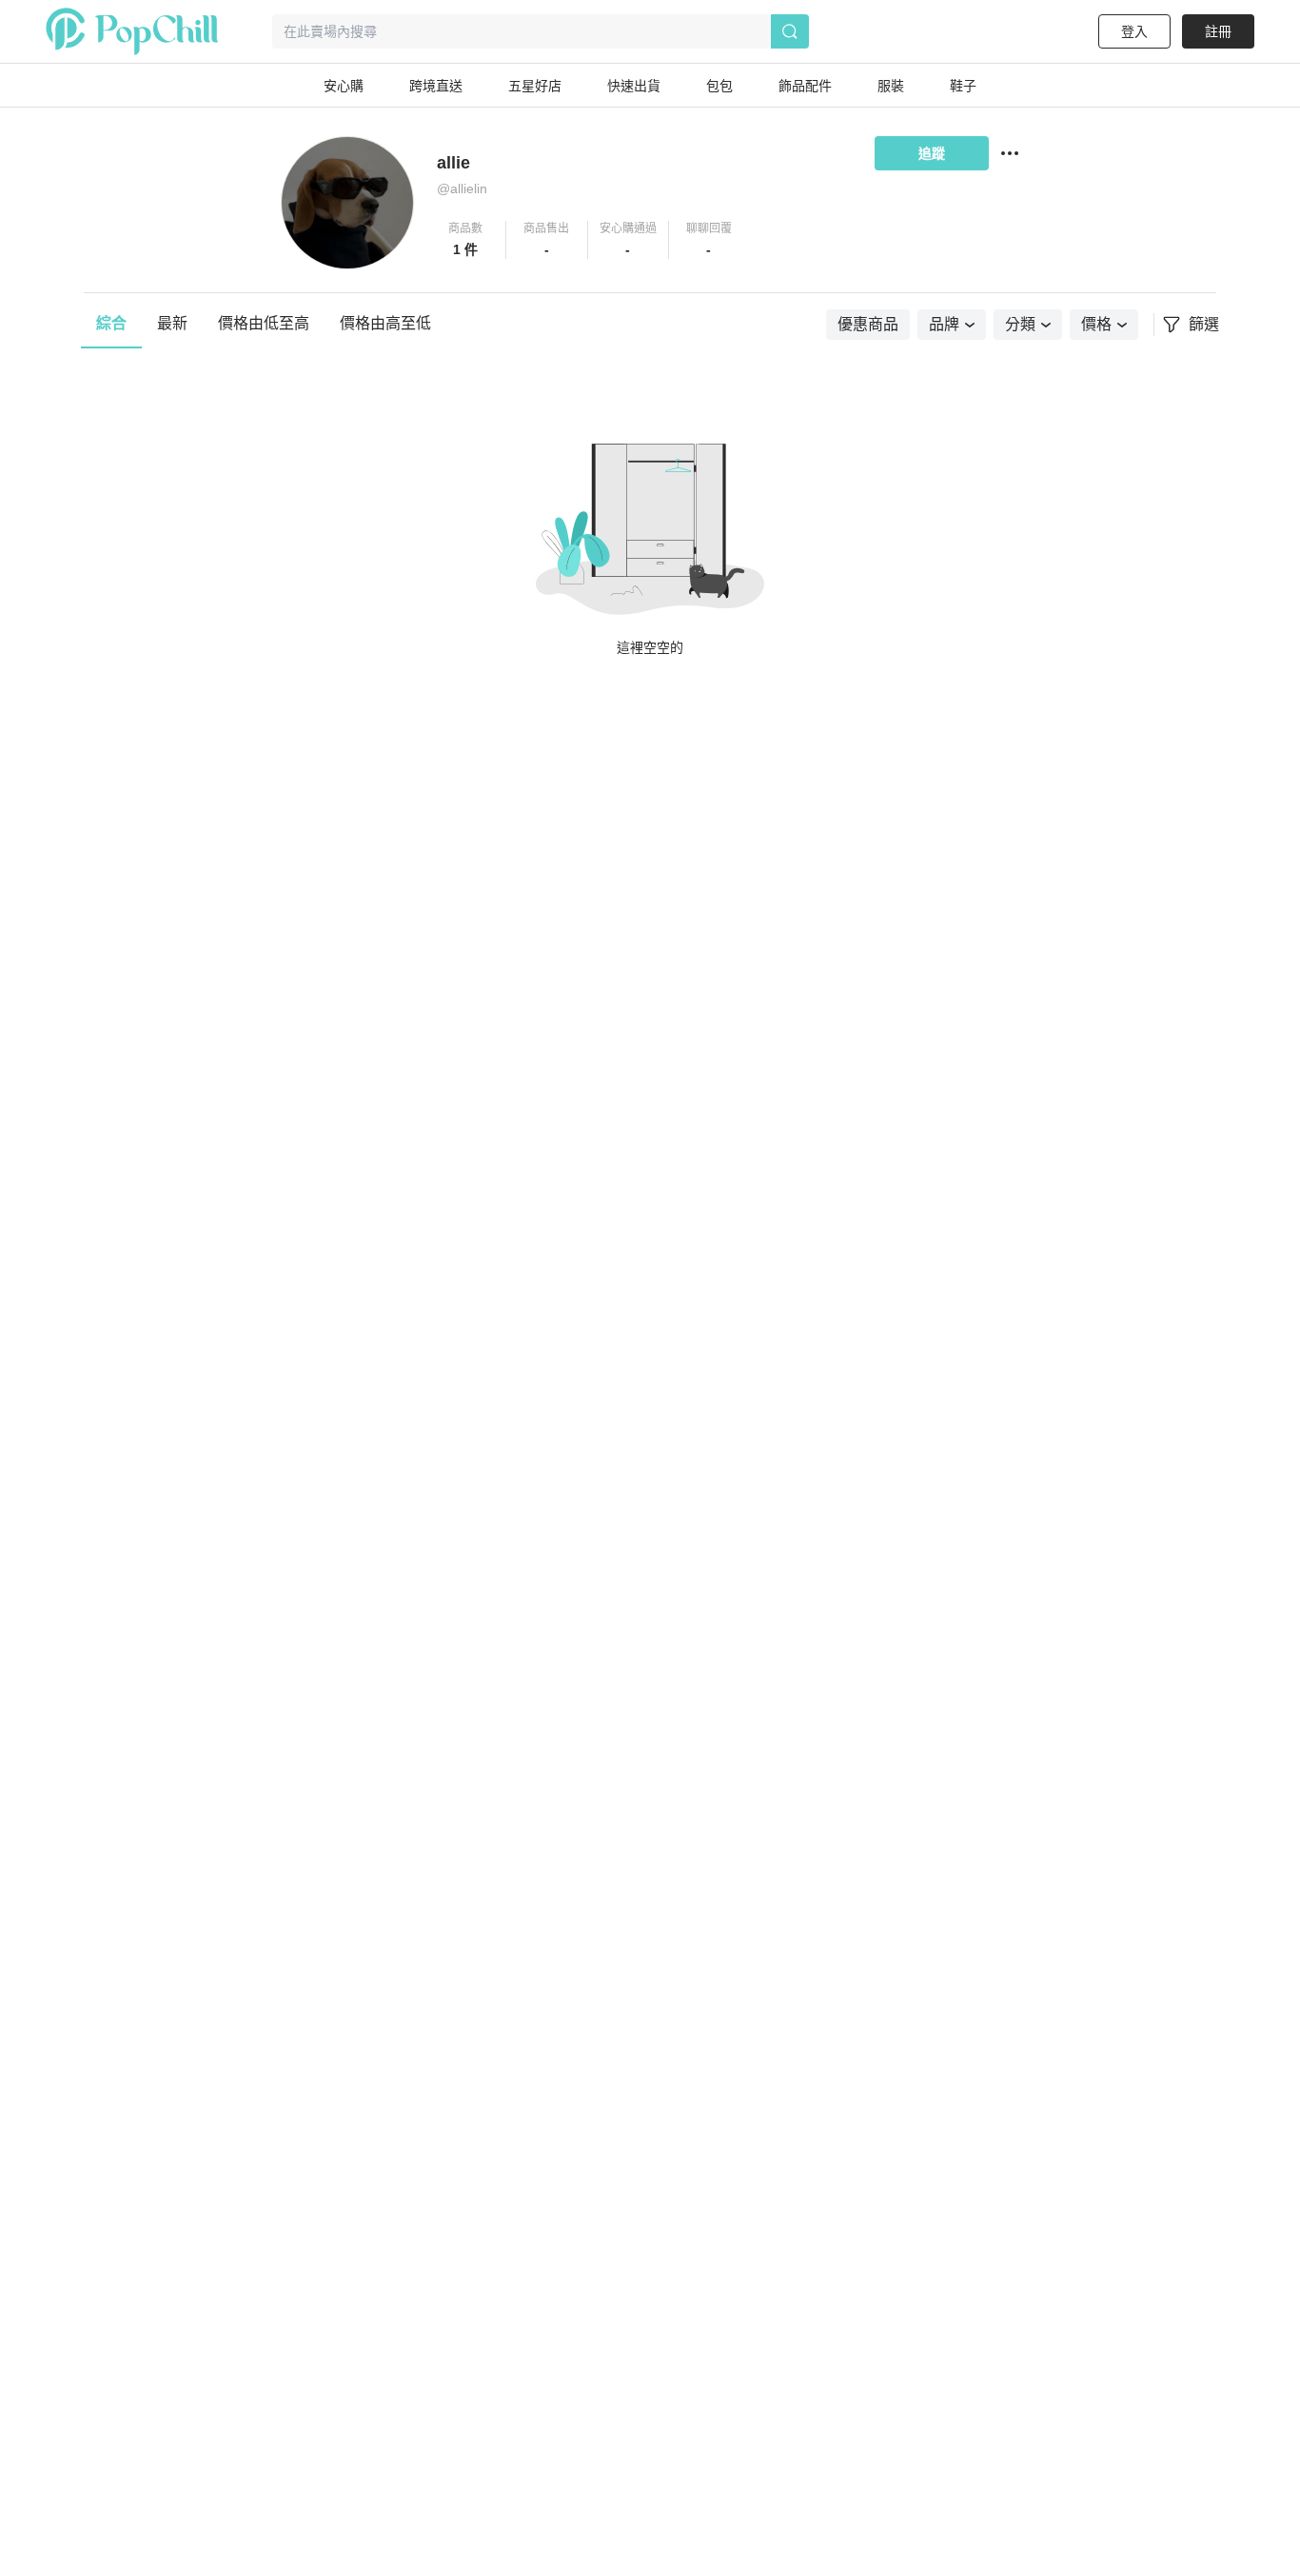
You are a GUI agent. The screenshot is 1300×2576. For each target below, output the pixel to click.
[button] (466, 240)
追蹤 (932, 153)
